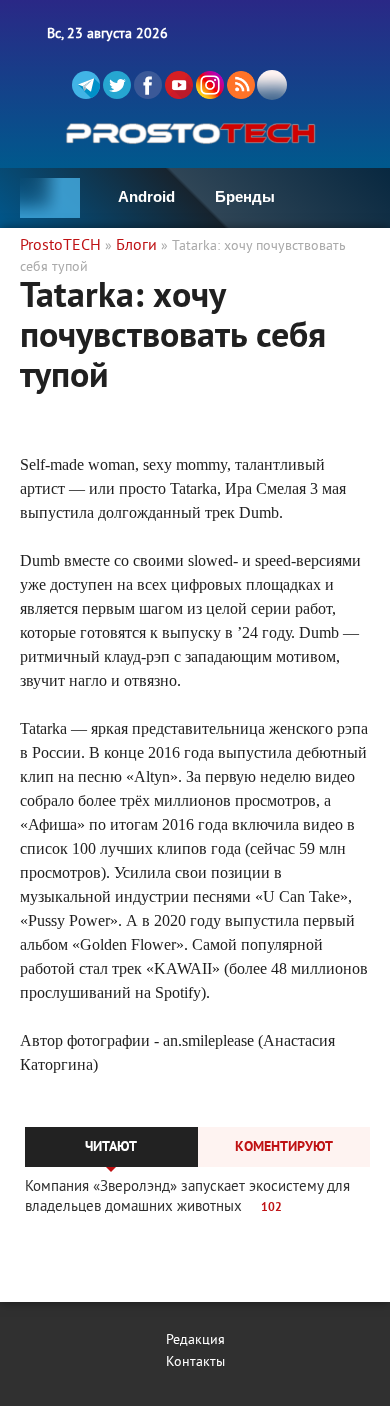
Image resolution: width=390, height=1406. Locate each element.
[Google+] (210, 85)
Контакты (195, 1362)
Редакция (195, 1340)
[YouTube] (179, 85)
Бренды (245, 196)
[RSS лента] (241, 85)
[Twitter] (117, 85)
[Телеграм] (86, 85)
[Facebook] (148, 85)
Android (146, 196)
